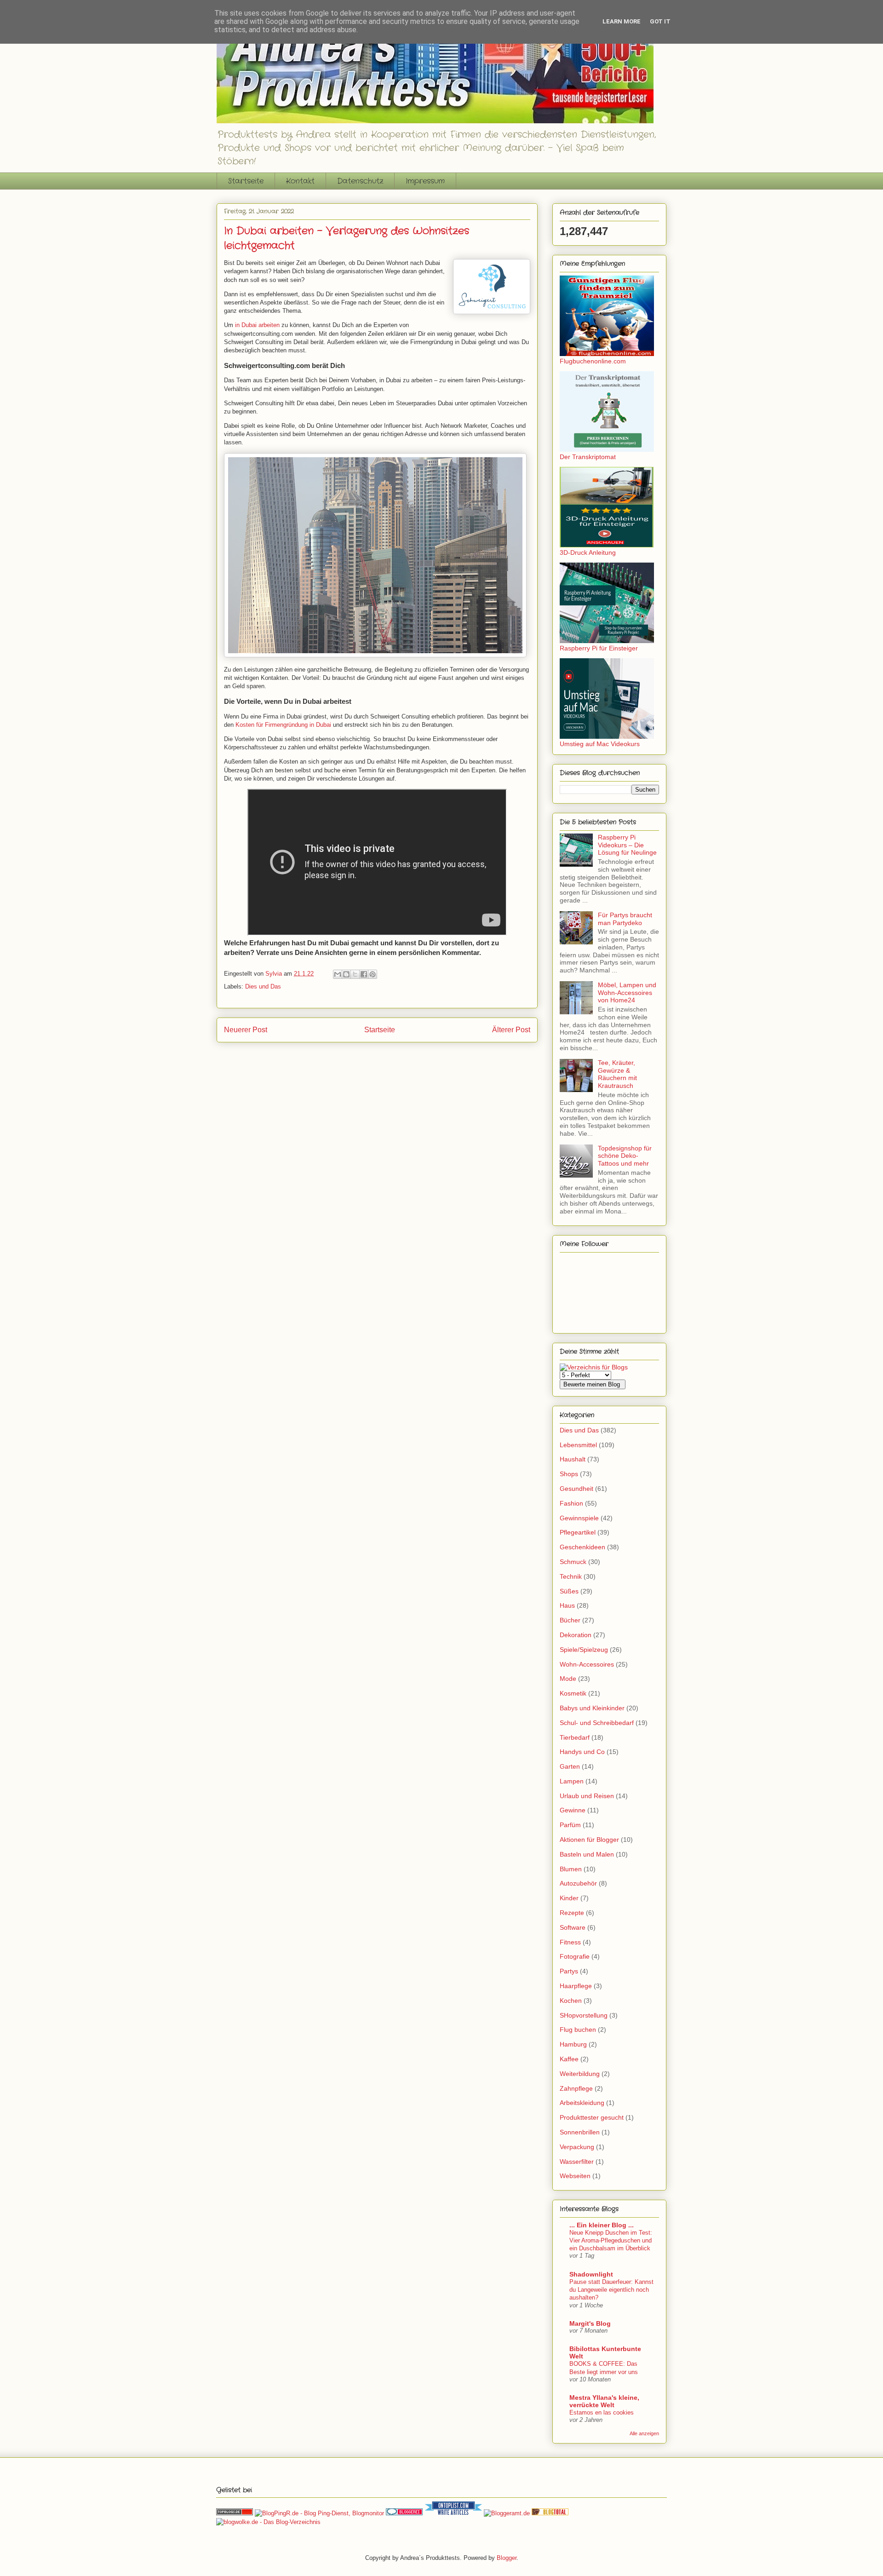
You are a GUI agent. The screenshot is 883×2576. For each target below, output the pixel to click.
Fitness (570, 1942)
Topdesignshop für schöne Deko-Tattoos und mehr (625, 1156)
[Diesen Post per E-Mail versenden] (338, 974)
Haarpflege (576, 1986)
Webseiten (575, 2176)
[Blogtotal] (550, 2513)
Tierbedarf (575, 1737)
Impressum (425, 181)
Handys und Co (582, 1752)
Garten (570, 1766)
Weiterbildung (580, 2074)
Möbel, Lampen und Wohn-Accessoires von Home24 (627, 993)
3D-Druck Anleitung (588, 552)
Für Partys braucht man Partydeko (625, 919)
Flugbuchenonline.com (593, 361)
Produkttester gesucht (592, 2117)
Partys (569, 1971)
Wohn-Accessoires (587, 1664)
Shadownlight (591, 2274)
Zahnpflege (576, 2088)
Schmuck (573, 1562)
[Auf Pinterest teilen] (373, 974)
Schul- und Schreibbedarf (597, 1723)
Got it (660, 21)
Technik (571, 1576)
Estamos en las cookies (602, 2412)
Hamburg (573, 2044)
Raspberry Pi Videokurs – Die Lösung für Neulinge (627, 845)
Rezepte (572, 1913)
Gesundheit (576, 1489)
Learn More (622, 21)
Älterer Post (511, 1030)
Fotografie (575, 1956)
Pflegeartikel (578, 1532)
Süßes (569, 1591)
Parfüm (570, 1825)
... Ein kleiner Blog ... (602, 2225)
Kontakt (300, 181)
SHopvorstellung (584, 2015)
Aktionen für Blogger (589, 1840)
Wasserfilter (577, 2162)
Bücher (570, 1620)
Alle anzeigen (644, 2433)
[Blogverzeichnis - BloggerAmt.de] (507, 2513)
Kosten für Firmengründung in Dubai (283, 725)
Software (573, 1927)
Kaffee (569, 2059)
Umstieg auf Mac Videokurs (600, 744)
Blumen (571, 1869)
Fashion (571, 1503)
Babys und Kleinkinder (592, 1708)
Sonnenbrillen (580, 2132)
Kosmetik (573, 1693)
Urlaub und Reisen (587, 1796)
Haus (567, 1605)
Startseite (246, 181)
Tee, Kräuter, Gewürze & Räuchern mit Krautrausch (617, 1074)
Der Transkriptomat (588, 457)
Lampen (572, 1781)
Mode (568, 1679)
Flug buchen (578, 2030)
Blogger (507, 2558)
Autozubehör (578, 1883)
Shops (569, 1474)
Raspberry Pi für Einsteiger (599, 648)
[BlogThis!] (346, 974)
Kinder (569, 1898)
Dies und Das (263, 986)
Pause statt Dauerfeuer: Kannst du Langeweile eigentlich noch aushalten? (611, 2290)
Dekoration (576, 1635)
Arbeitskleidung (582, 2103)
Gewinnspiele (579, 1518)
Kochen (571, 2001)
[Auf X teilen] (355, 974)
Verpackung (577, 2147)
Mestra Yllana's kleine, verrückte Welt (604, 2401)
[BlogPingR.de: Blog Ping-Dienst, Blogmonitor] (319, 2513)
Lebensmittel (578, 1445)
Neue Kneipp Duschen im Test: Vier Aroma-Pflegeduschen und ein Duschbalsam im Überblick (611, 2241)
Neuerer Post (246, 1030)
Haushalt (573, 1459)
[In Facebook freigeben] (364, 974)
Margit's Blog (590, 2323)
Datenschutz (360, 181)
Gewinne (573, 1810)
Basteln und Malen (587, 1854)
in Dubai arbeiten (257, 325)
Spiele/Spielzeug (584, 1650)
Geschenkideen (582, 1547)
